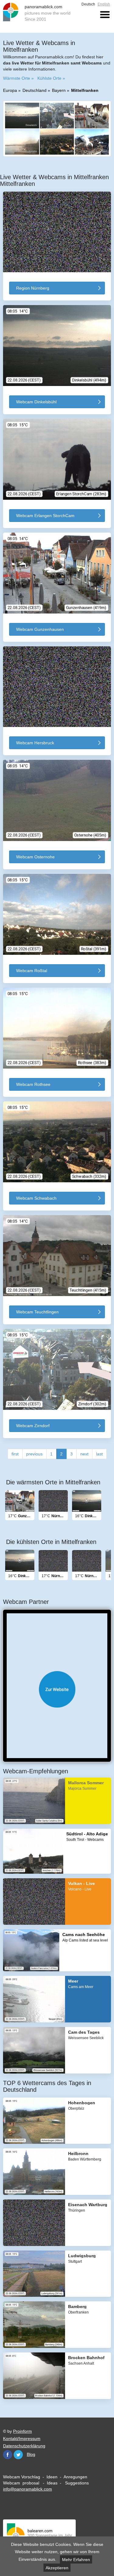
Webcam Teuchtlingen (37, 1312)
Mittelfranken (85, 90)
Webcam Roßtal (32, 971)
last (99, 1454)
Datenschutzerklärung (24, 2446)
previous (34, 1454)
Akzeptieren (57, 2568)
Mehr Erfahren (76, 2560)
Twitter (18, 2455)
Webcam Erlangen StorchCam (45, 516)
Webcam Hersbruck (35, 743)
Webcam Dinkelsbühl (36, 402)
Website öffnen (57, 1689)
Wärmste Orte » (18, 78)
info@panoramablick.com (28, 2489)
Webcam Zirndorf (33, 1426)
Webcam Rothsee (33, 1084)
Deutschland (35, 90)
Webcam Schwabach (36, 1198)
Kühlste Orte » (51, 78)
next (84, 1454)
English (104, 4)
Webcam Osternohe (35, 857)
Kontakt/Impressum (22, 2439)
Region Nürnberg (33, 288)
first (15, 1454)
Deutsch (88, 4)
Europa (10, 90)
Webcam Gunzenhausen (40, 629)
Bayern (59, 90)
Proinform (22, 2431)
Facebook (8, 2455)
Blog (31, 2454)
